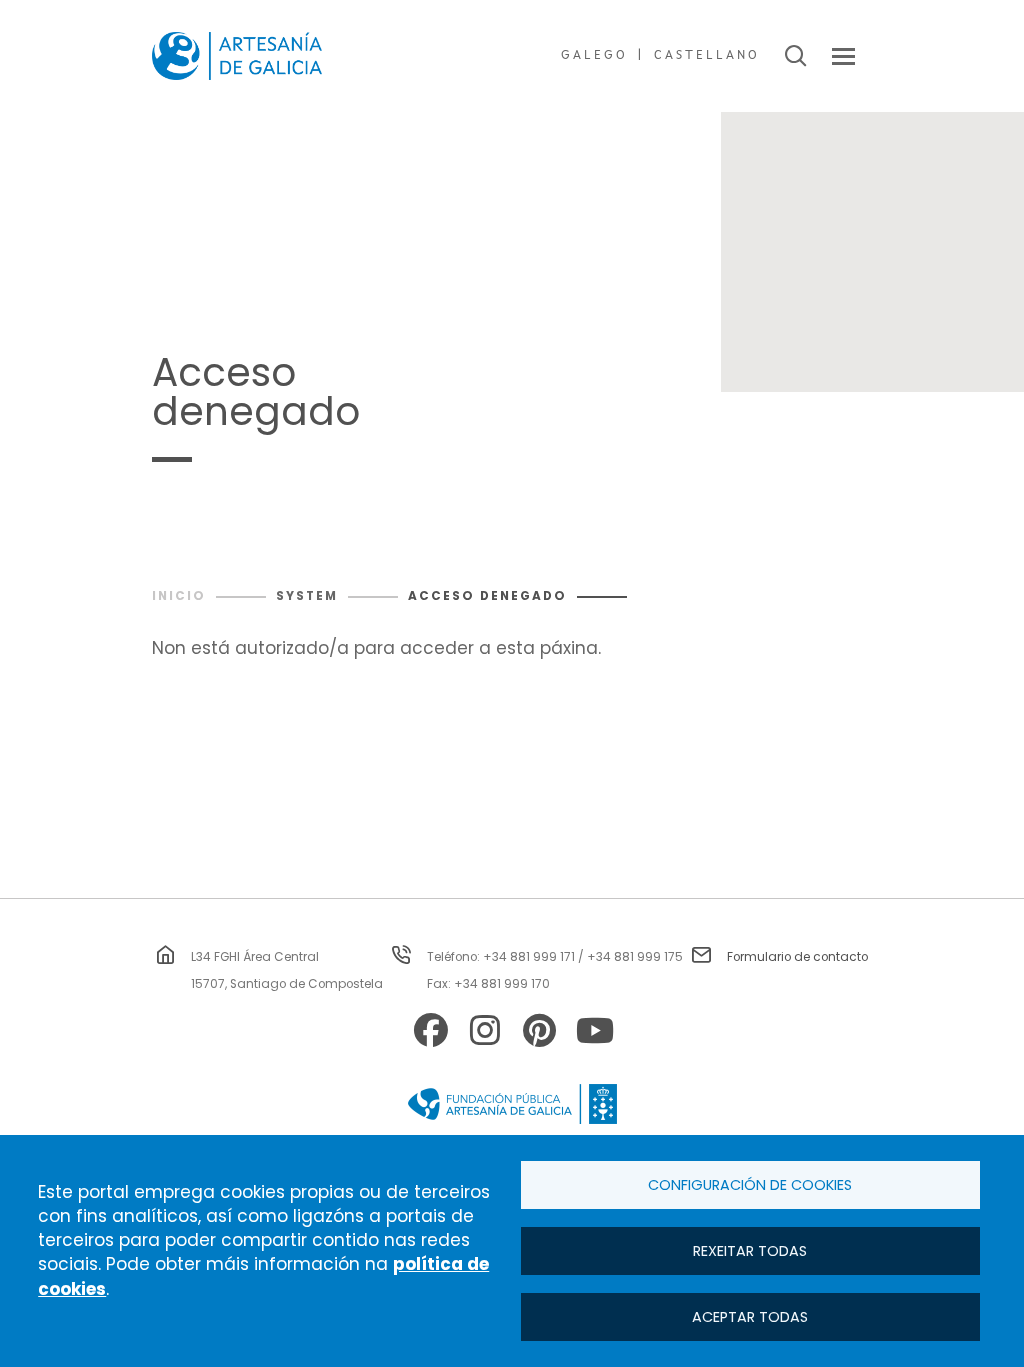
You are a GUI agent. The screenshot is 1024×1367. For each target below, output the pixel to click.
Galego (594, 56)
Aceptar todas (750, 1317)
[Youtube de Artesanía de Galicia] (593, 1033)
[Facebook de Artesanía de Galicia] (431, 1033)
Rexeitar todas (750, 1251)
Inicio (179, 596)
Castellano (707, 56)
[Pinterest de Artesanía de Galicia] (539, 1033)
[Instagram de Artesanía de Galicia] (485, 1033)
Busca (795, 55)
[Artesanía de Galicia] (237, 56)
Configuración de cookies (750, 1185)
